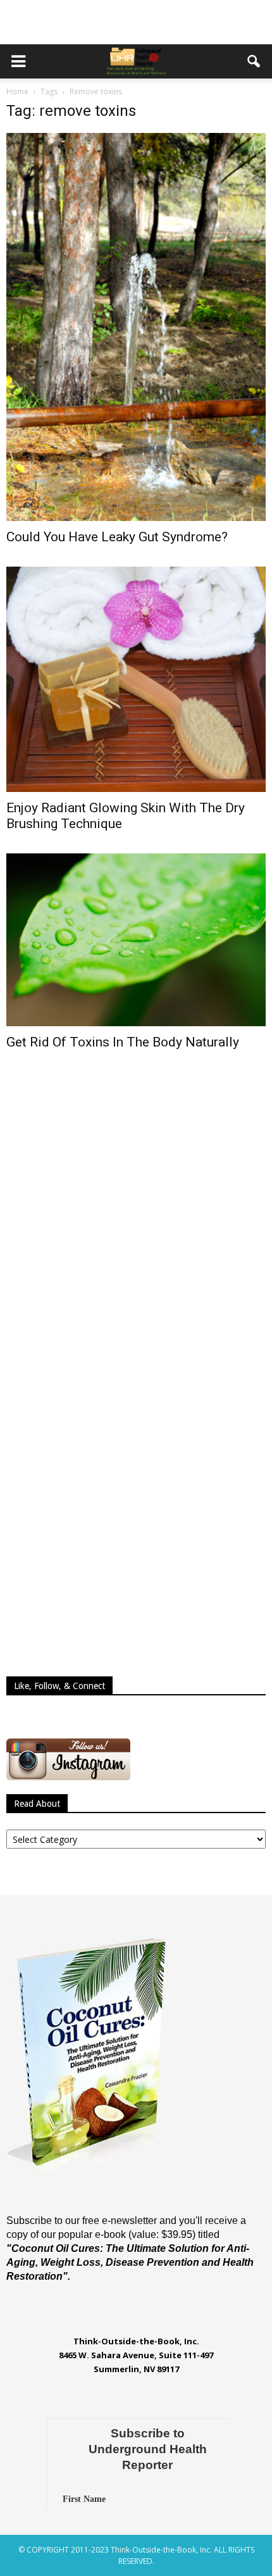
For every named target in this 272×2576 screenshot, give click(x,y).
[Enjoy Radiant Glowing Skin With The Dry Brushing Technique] (136, 679)
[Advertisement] (136, 22)
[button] (254, 61)
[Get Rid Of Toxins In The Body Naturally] (136, 940)
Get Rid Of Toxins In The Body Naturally (123, 1042)
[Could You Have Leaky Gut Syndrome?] (136, 327)
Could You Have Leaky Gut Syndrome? (117, 537)
